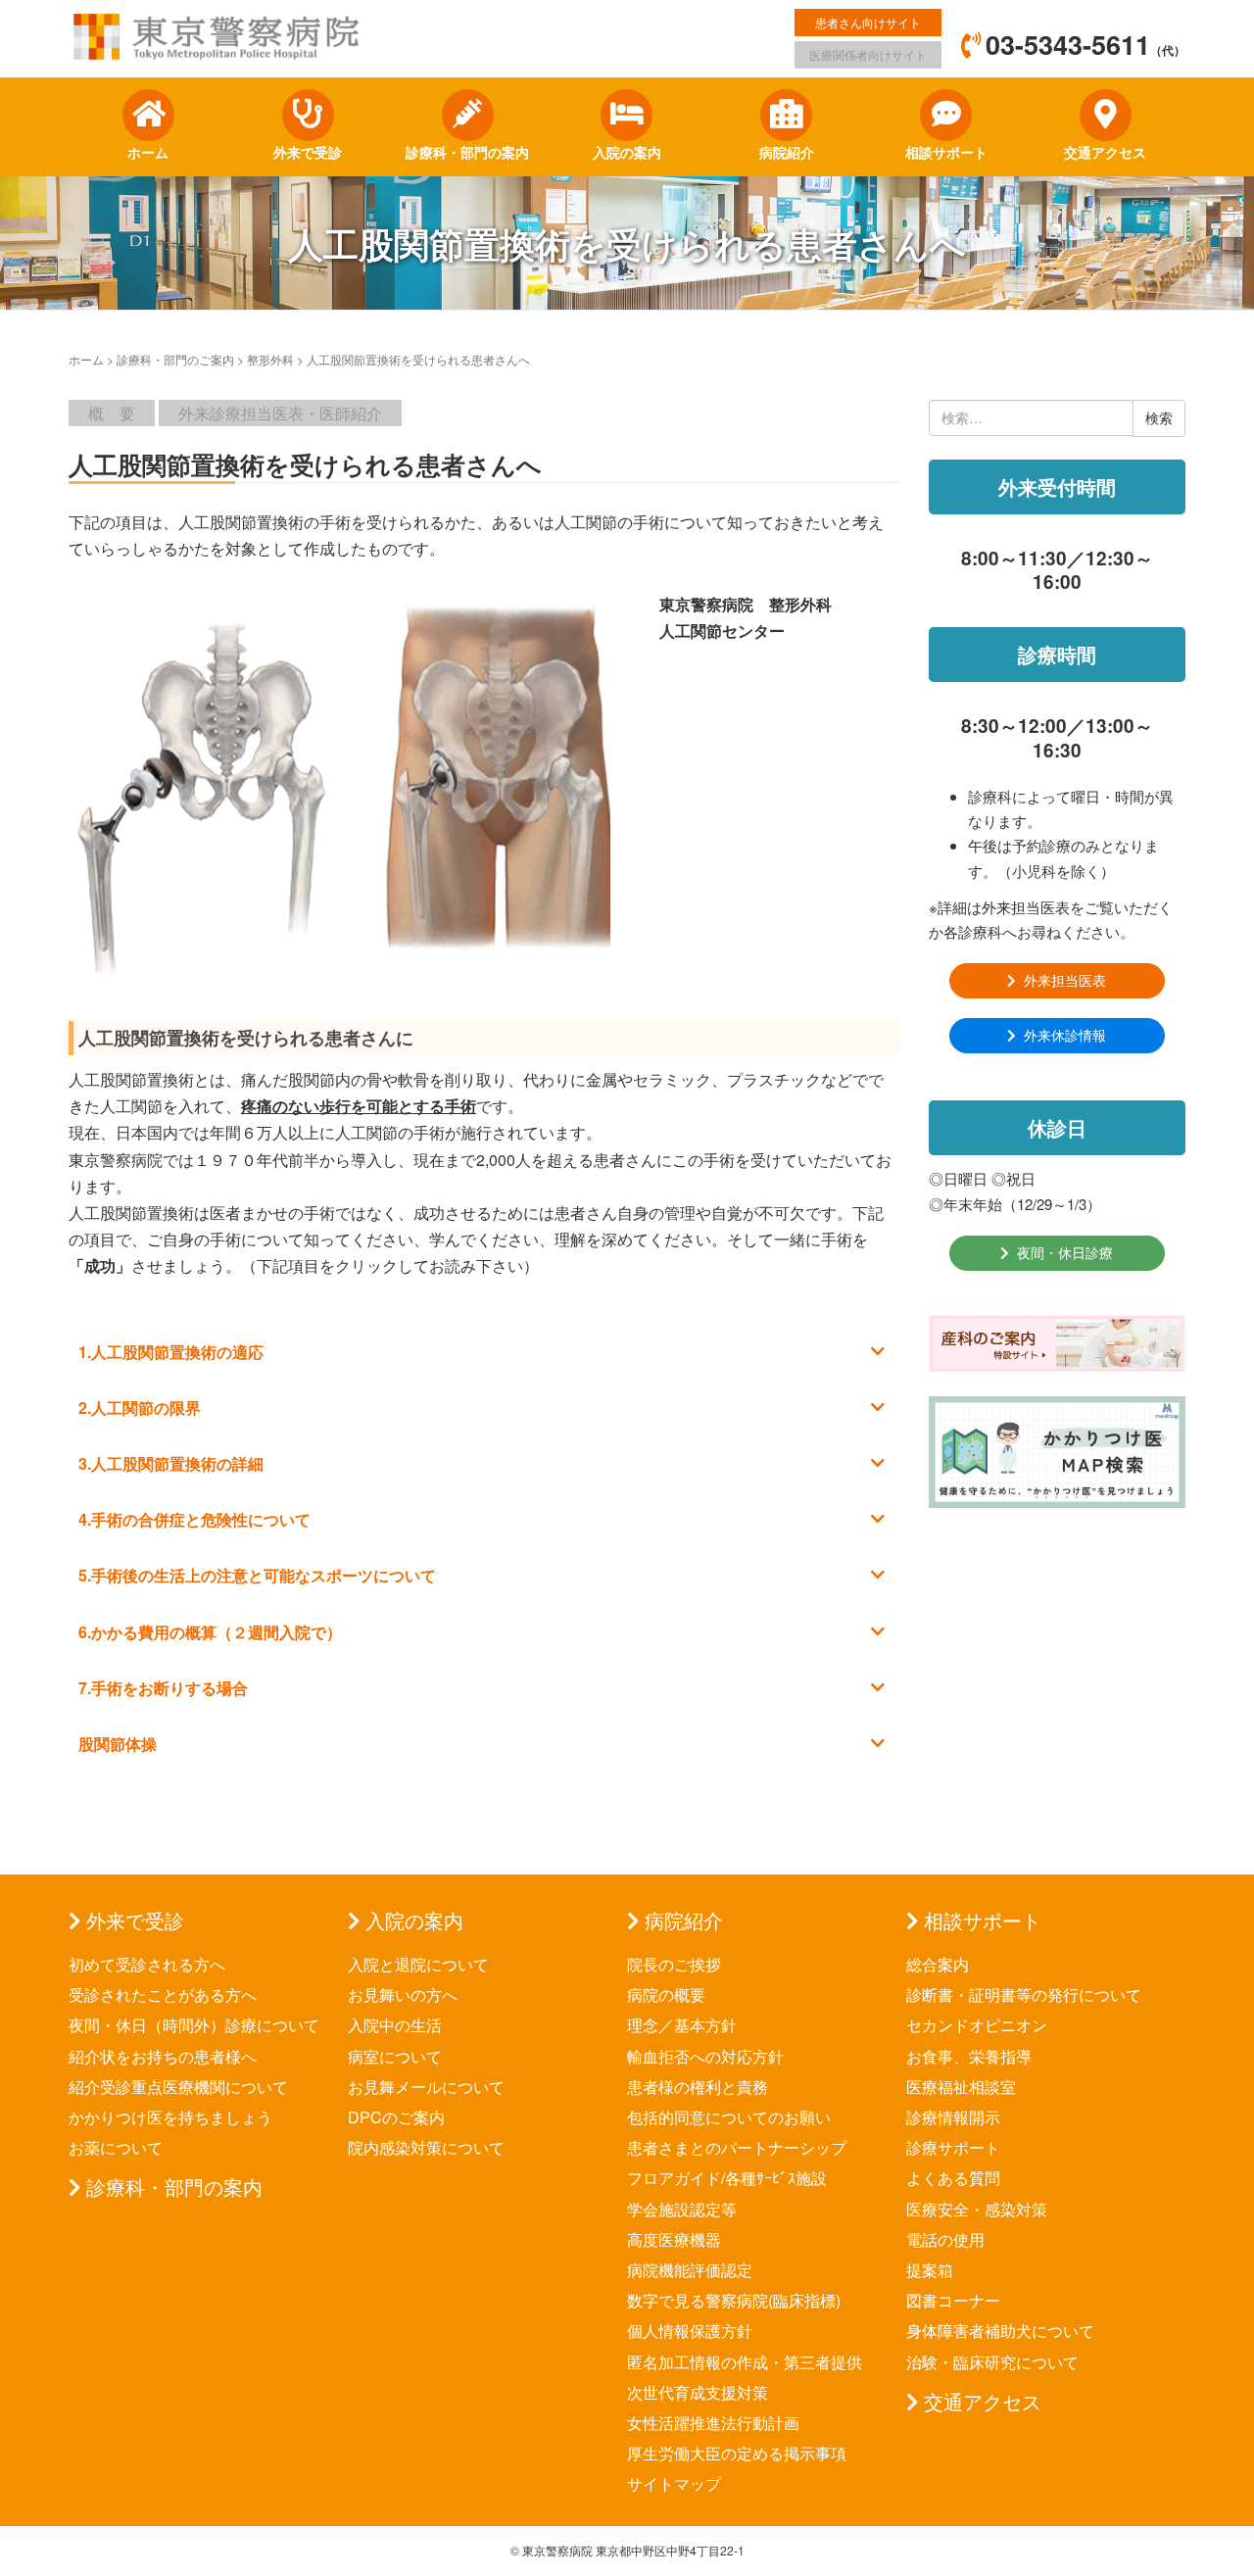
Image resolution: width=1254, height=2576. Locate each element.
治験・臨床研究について (992, 2362)
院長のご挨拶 (674, 1964)
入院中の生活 (395, 2025)
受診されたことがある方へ (163, 1994)
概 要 (112, 413)
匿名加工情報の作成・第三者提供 (745, 2362)
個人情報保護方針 (690, 2331)
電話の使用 (945, 2239)
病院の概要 (666, 1994)
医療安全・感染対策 (977, 2209)
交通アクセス (983, 2401)
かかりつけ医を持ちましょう (170, 2117)
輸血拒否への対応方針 (705, 2056)
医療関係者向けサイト (868, 54)
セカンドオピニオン (977, 2025)
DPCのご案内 (396, 2117)
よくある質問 (953, 2178)
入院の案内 (414, 1920)
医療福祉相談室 (961, 2087)
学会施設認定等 (682, 2209)
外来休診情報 (1065, 1035)
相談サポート (983, 1920)
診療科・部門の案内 (174, 2187)
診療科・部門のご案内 (175, 359)
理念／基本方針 (682, 2025)
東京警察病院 (557, 2550)
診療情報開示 (953, 2117)
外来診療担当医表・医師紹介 (280, 413)
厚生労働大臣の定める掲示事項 (737, 2453)
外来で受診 (135, 1920)
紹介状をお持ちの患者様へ (163, 2056)
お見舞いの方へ (403, 1994)
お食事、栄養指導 (969, 2056)
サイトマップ (674, 2483)
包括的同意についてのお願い (729, 2117)
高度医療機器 (674, 2239)
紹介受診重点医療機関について (178, 2087)
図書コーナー (953, 2300)
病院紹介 (684, 1920)
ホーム (86, 359)
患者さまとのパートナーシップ (737, 2147)
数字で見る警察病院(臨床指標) (734, 2300)
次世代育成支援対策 (698, 2392)
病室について (395, 2056)
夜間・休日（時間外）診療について (194, 2025)
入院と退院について (418, 1964)
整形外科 (270, 359)
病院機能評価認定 (690, 2270)
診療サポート (953, 2147)
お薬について (116, 2147)
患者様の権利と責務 (698, 2087)
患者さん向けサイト (868, 22)
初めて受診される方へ (147, 1964)
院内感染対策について (426, 2147)
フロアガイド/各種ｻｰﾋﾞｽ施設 (727, 2178)
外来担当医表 (1065, 980)
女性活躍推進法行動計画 (713, 2423)
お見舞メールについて (426, 2087)
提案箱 (930, 2270)
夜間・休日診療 (1065, 1252)
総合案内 (938, 1964)
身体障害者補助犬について (1000, 2331)
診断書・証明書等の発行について (1024, 1994)
